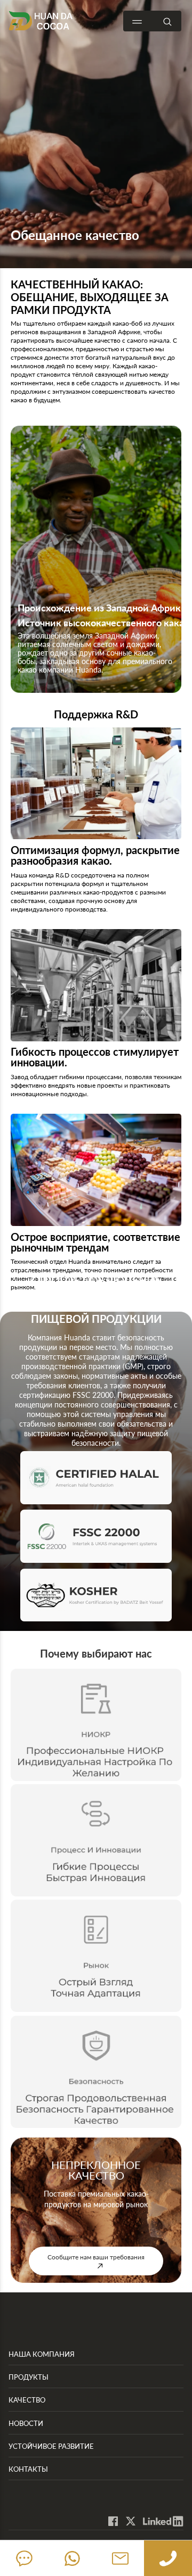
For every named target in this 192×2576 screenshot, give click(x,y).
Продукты (29, 2377)
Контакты (28, 2469)
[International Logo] (41, 20)
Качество (27, 2400)
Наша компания (42, 2354)
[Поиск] (167, 21)
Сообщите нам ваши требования (96, 2257)
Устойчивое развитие (51, 2446)
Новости (26, 2423)
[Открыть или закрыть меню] (137, 22)
